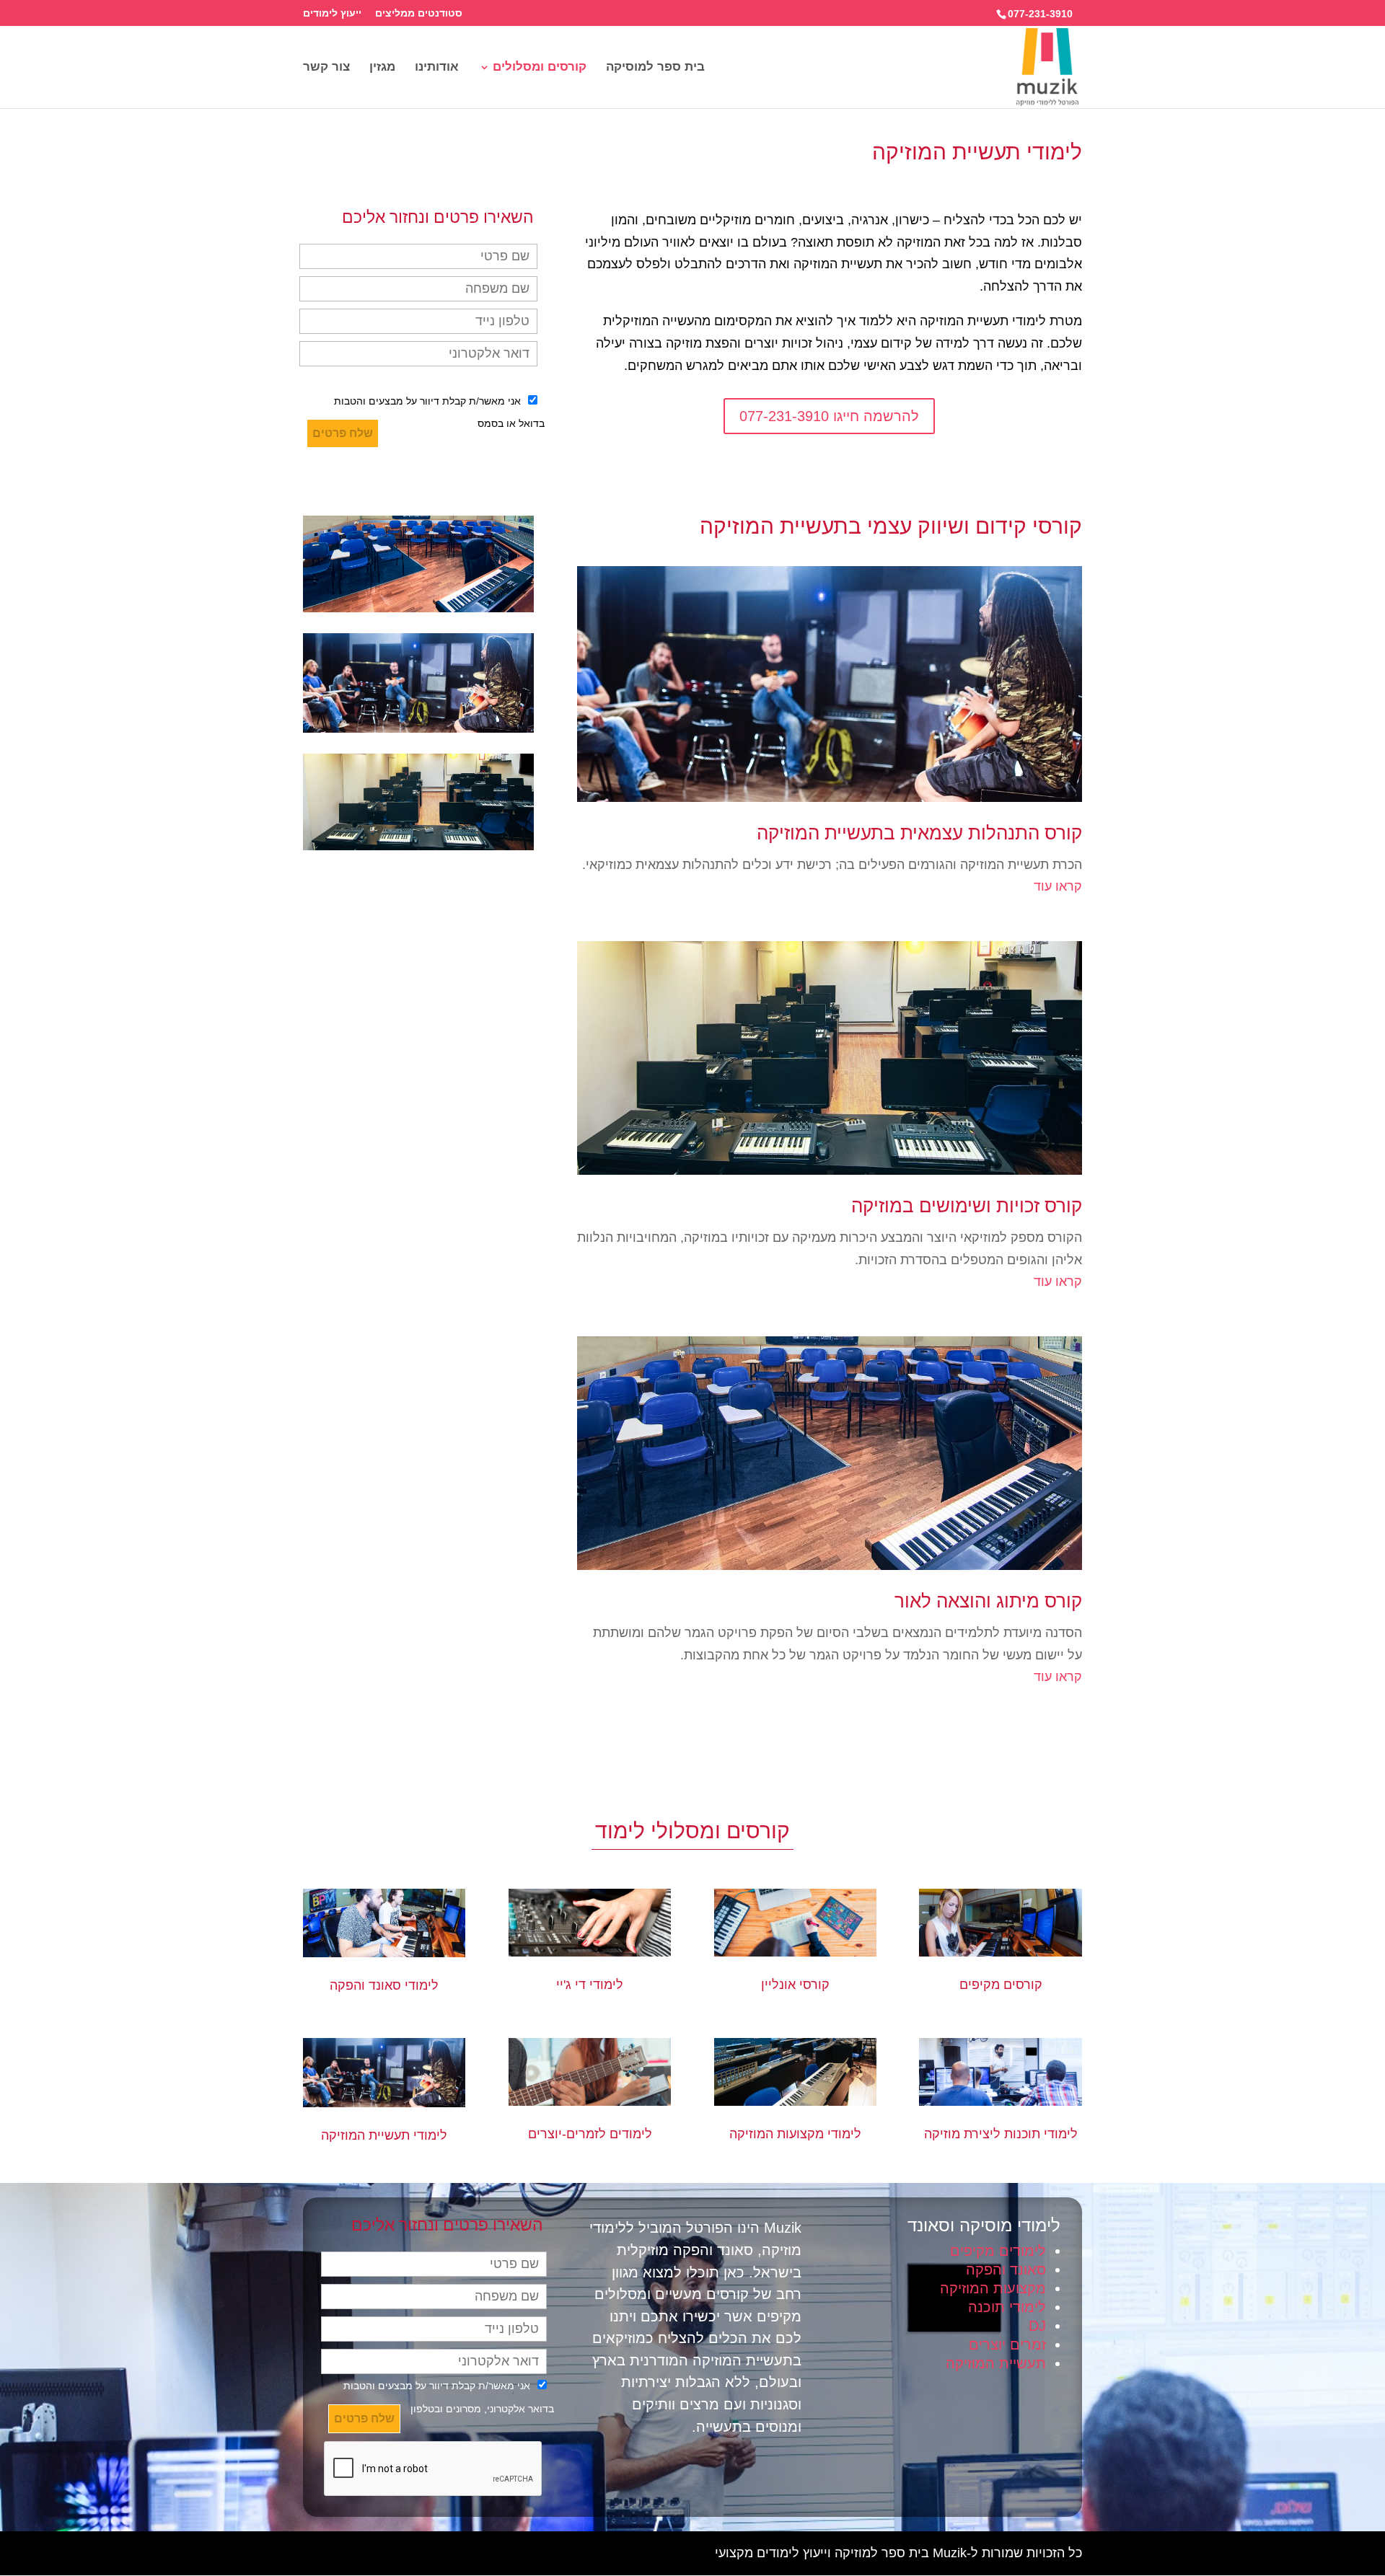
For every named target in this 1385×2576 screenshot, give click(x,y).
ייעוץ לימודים (332, 13)
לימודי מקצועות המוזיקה (795, 2134)
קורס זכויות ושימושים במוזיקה (967, 1206)
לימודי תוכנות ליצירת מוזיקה (1001, 2134)
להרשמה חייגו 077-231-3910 (829, 416)
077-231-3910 (1040, 14)
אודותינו (437, 68)
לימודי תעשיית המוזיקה (384, 2135)
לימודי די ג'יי (590, 1985)
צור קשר (326, 68)
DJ (1037, 2326)
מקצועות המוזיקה (993, 2288)
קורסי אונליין (795, 1985)
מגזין (382, 68)
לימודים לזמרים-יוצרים (590, 2134)
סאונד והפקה (1006, 2270)
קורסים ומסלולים (540, 68)
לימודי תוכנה (1007, 2307)
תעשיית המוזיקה (996, 2363)
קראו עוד (1058, 886)
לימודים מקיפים (998, 2251)
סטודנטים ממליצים (419, 13)
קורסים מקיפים (1001, 1985)
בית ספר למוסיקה (655, 68)
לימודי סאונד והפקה (384, 1985)
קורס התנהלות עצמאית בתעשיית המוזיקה (919, 833)
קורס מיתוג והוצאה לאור (988, 1601)
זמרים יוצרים (1007, 2345)
